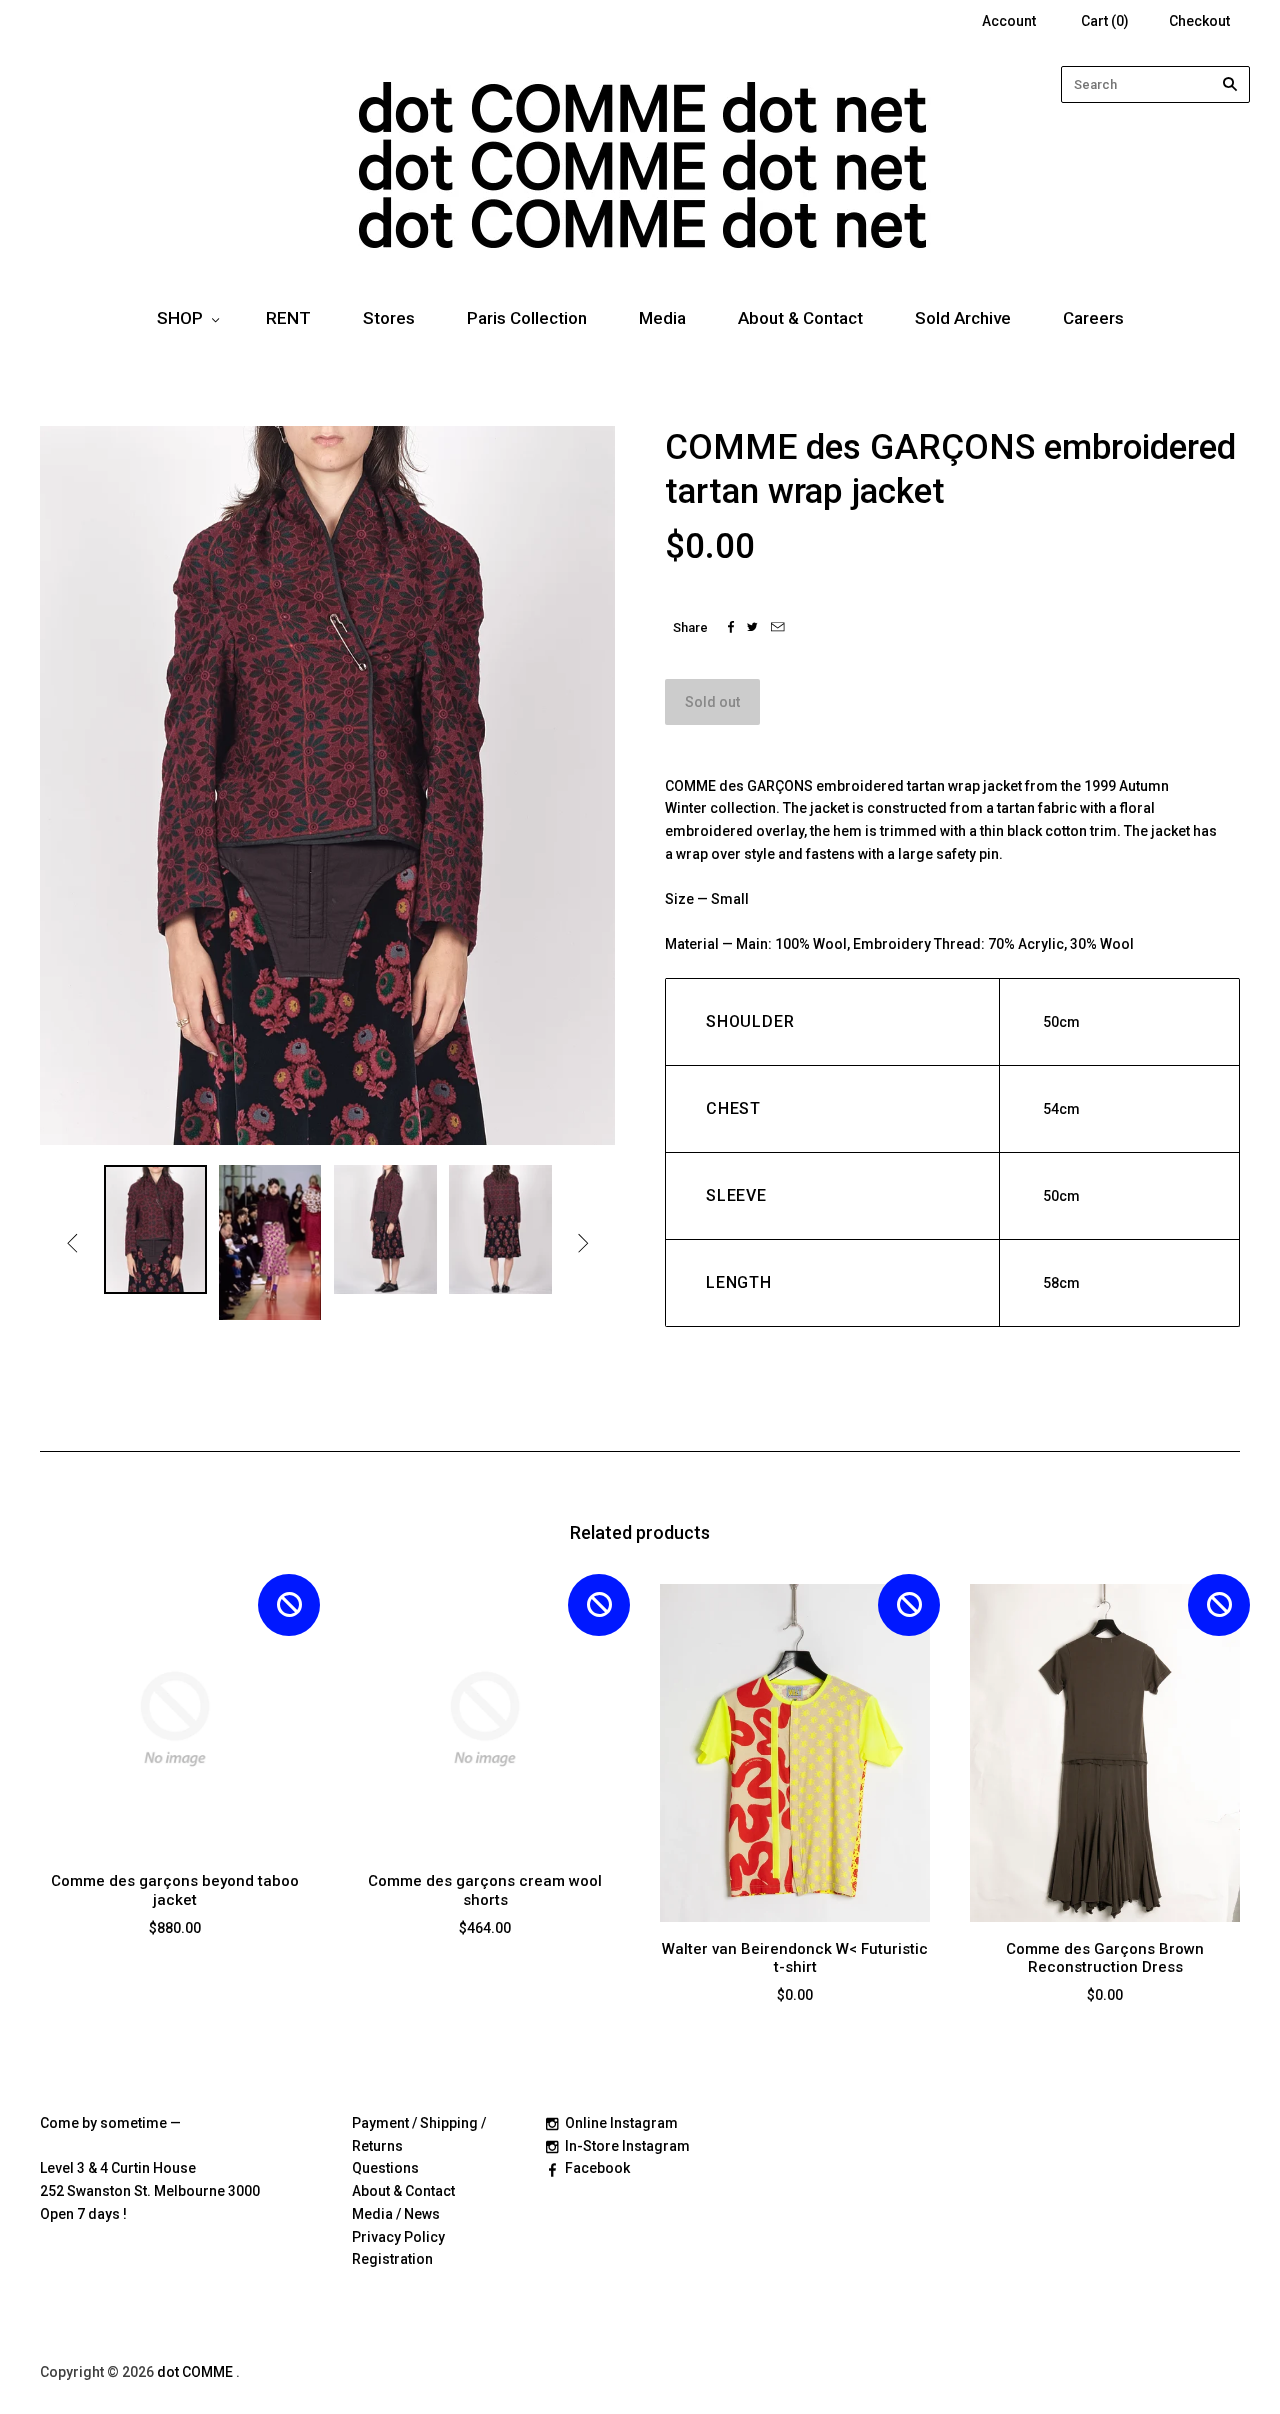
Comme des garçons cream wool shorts (485, 1890)
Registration (392, 2259)
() (1105, 21)
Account (1009, 21)
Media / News (396, 2214)
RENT (288, 318)
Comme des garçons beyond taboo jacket (175, 1890)
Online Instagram (621, 2123)
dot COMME (196, 2372)
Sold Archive (963, 318)
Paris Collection (527, 318)
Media (662, 318)
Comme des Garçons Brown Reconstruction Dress (1105, 1958)
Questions (385, 2168)
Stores (389, 318)
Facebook (597, 2168)
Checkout (1199, 21)
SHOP (180, 318)
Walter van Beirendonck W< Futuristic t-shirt (795, 1958)
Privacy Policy (398, 2237)
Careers (1093, 318)
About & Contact (800, 318)
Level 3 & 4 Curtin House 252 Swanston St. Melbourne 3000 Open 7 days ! (150, 2191)
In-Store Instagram (627, 2146)
